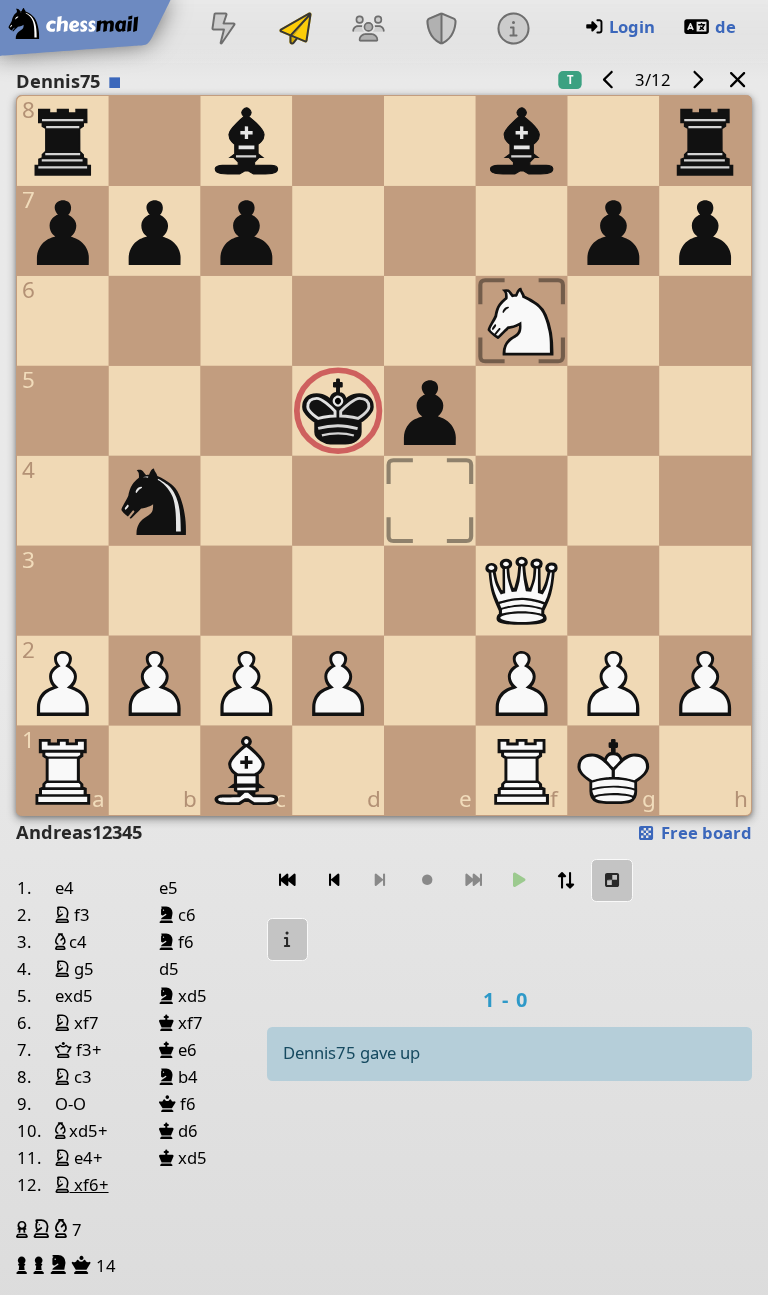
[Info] (513, 30)
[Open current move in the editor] (612, 880)
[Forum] (369, 30)
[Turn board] (566, 880)
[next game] (697, 79)
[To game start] (288, 880)
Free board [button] (704, 832)
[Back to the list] (738, 79)
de (725, 26)
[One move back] (334, 880)
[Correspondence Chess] (296, 30)
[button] (24, 1229)
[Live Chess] (223, 30)
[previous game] (609, 79)
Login (632, 26)
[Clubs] (441, 30)
